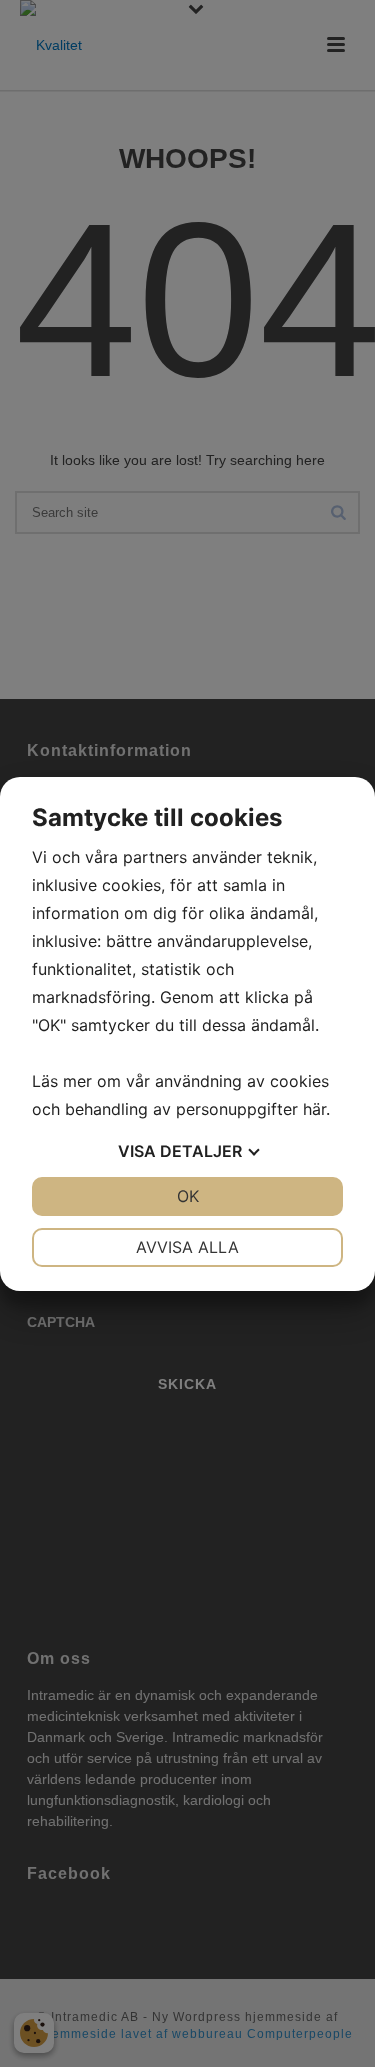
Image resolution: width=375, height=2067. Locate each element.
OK (188, 1196)
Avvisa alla (187, 1247)
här (314, 1109)
